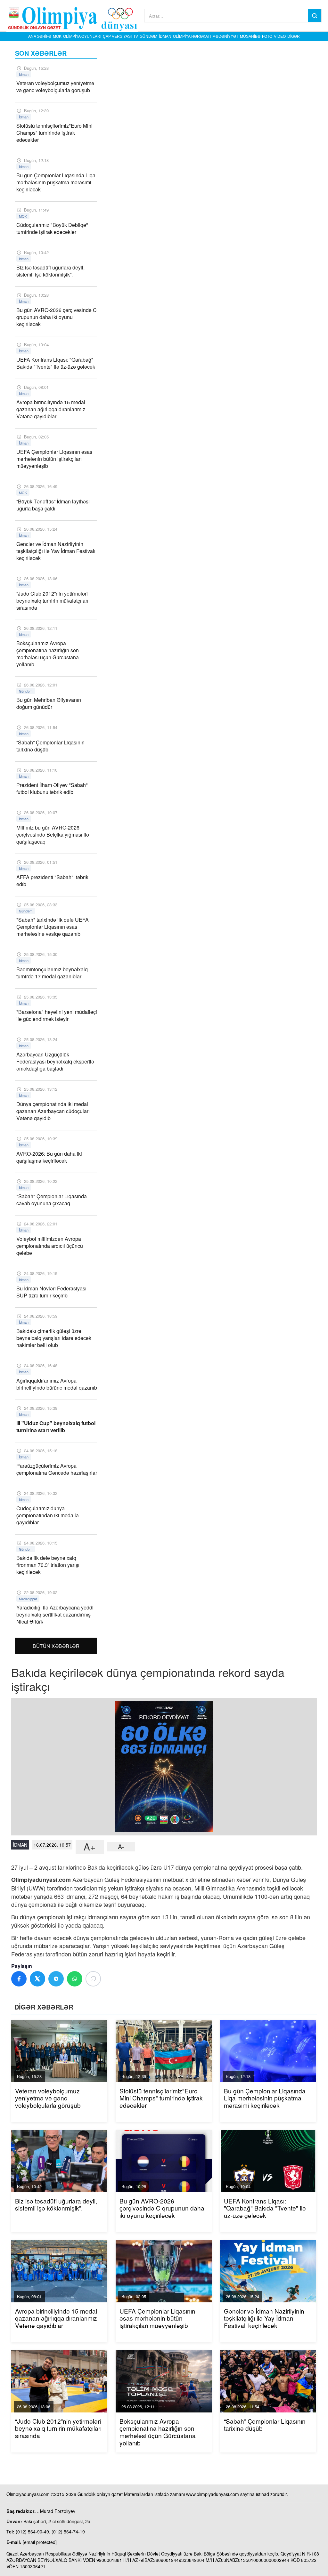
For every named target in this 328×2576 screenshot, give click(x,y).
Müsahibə (250, 36)
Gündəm (148, 36)
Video (280, 36)
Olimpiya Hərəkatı (192, 36)
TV (136, 36)
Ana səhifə (40, 36)
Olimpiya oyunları (82, 36)
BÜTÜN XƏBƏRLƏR (56, 1646)
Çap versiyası (117, 36)
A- (121, 1847)
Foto (267, 36)
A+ (90, 1847)
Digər (294, 36)
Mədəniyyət (225, 36)
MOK (57, 36)
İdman (165, 36)
